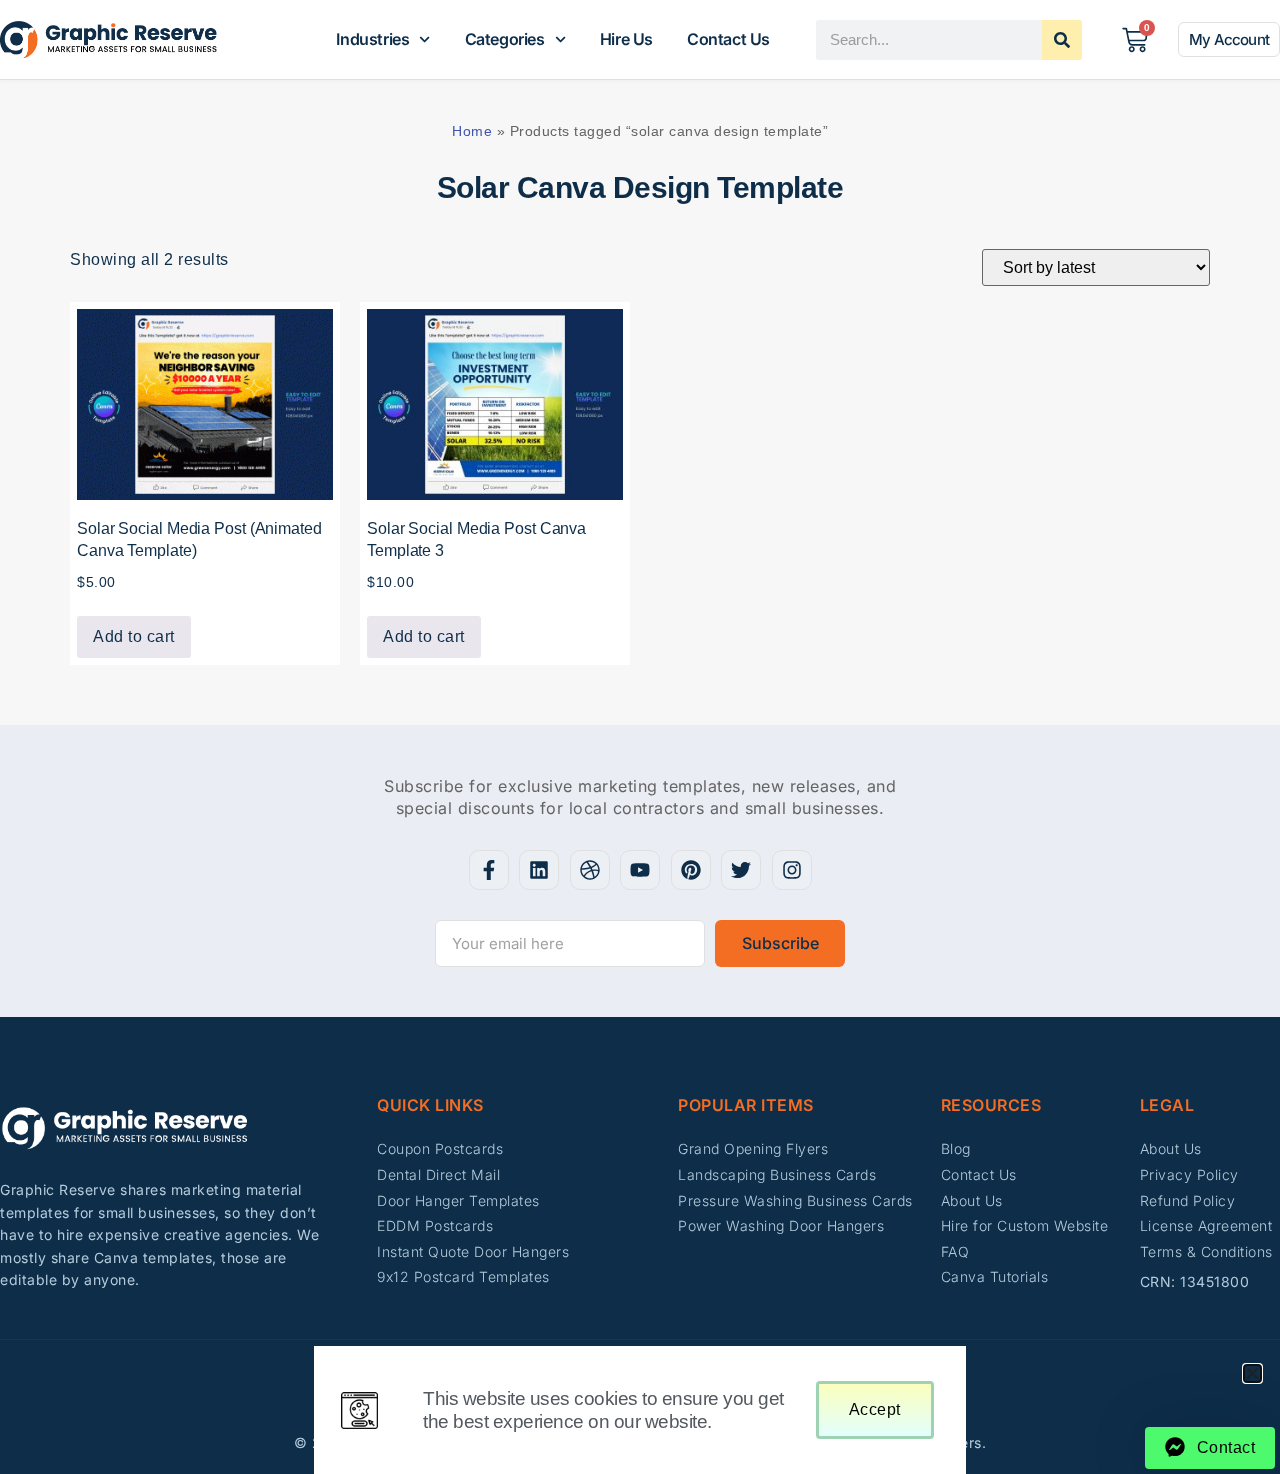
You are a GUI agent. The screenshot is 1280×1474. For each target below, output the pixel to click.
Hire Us (626, 39)
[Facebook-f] (489, 870)
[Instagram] (792, 870)
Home (472, 131)
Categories (505, 39)
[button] (1252, 1373)
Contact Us (728, 39)
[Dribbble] (590, 870)
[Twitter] (741, 870)
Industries (372, 39)
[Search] (1062, 40)
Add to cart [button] (134, 636)
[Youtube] (640, 870)
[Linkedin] (539, 870)
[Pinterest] (691, 870)
